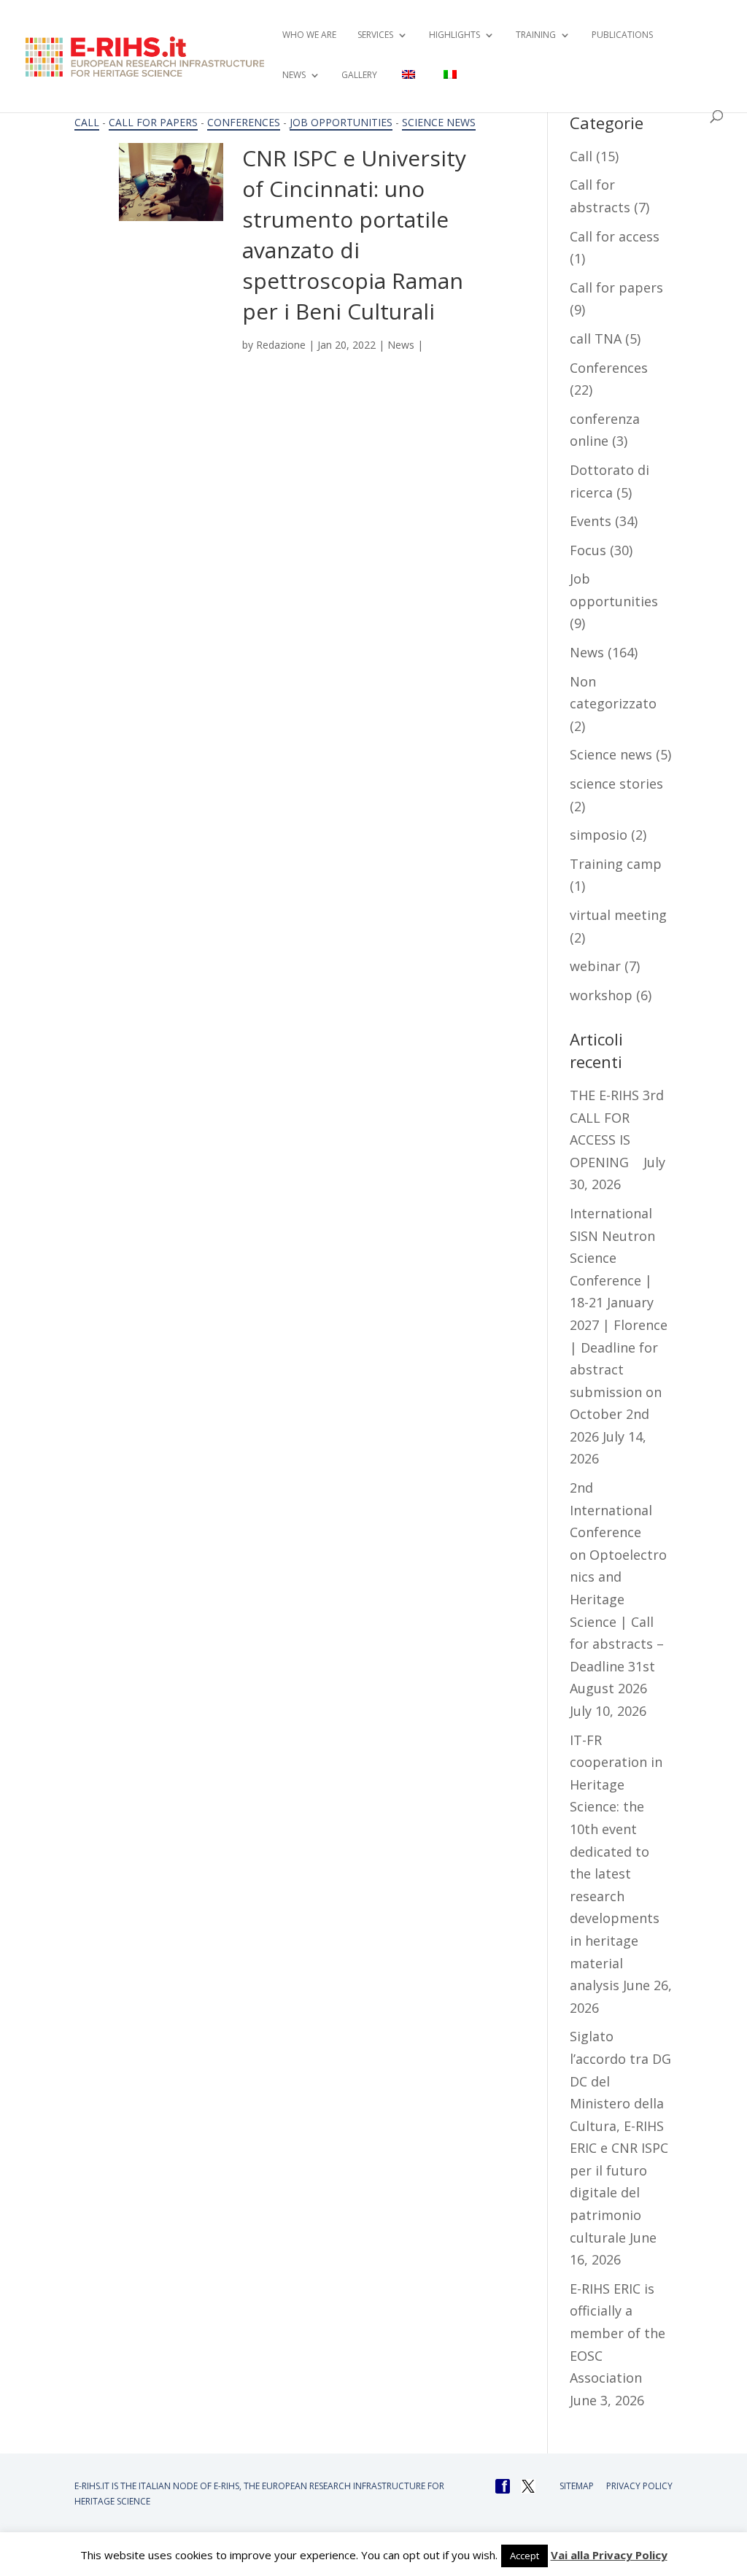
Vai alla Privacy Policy (609, 2555)
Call (87, 122)
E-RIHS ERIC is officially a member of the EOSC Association (618, 2333)
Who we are (309, 35)
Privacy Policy (639, 2486)
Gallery (359, 76)
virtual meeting (618, 915)
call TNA (596, 339)
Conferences (244, 122)
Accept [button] (525, 2556)
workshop (601, 995)
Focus (588, 550)
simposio (599, 835)
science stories (616, 784)
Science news (439, 122)
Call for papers (153, 122)
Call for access (615, 236)
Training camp (616, 864)
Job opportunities (341, 122)
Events (591, 521)
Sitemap (577, 2486)
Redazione (281, 345)
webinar (595, 966)
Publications (622, 35)
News (401, 345)
